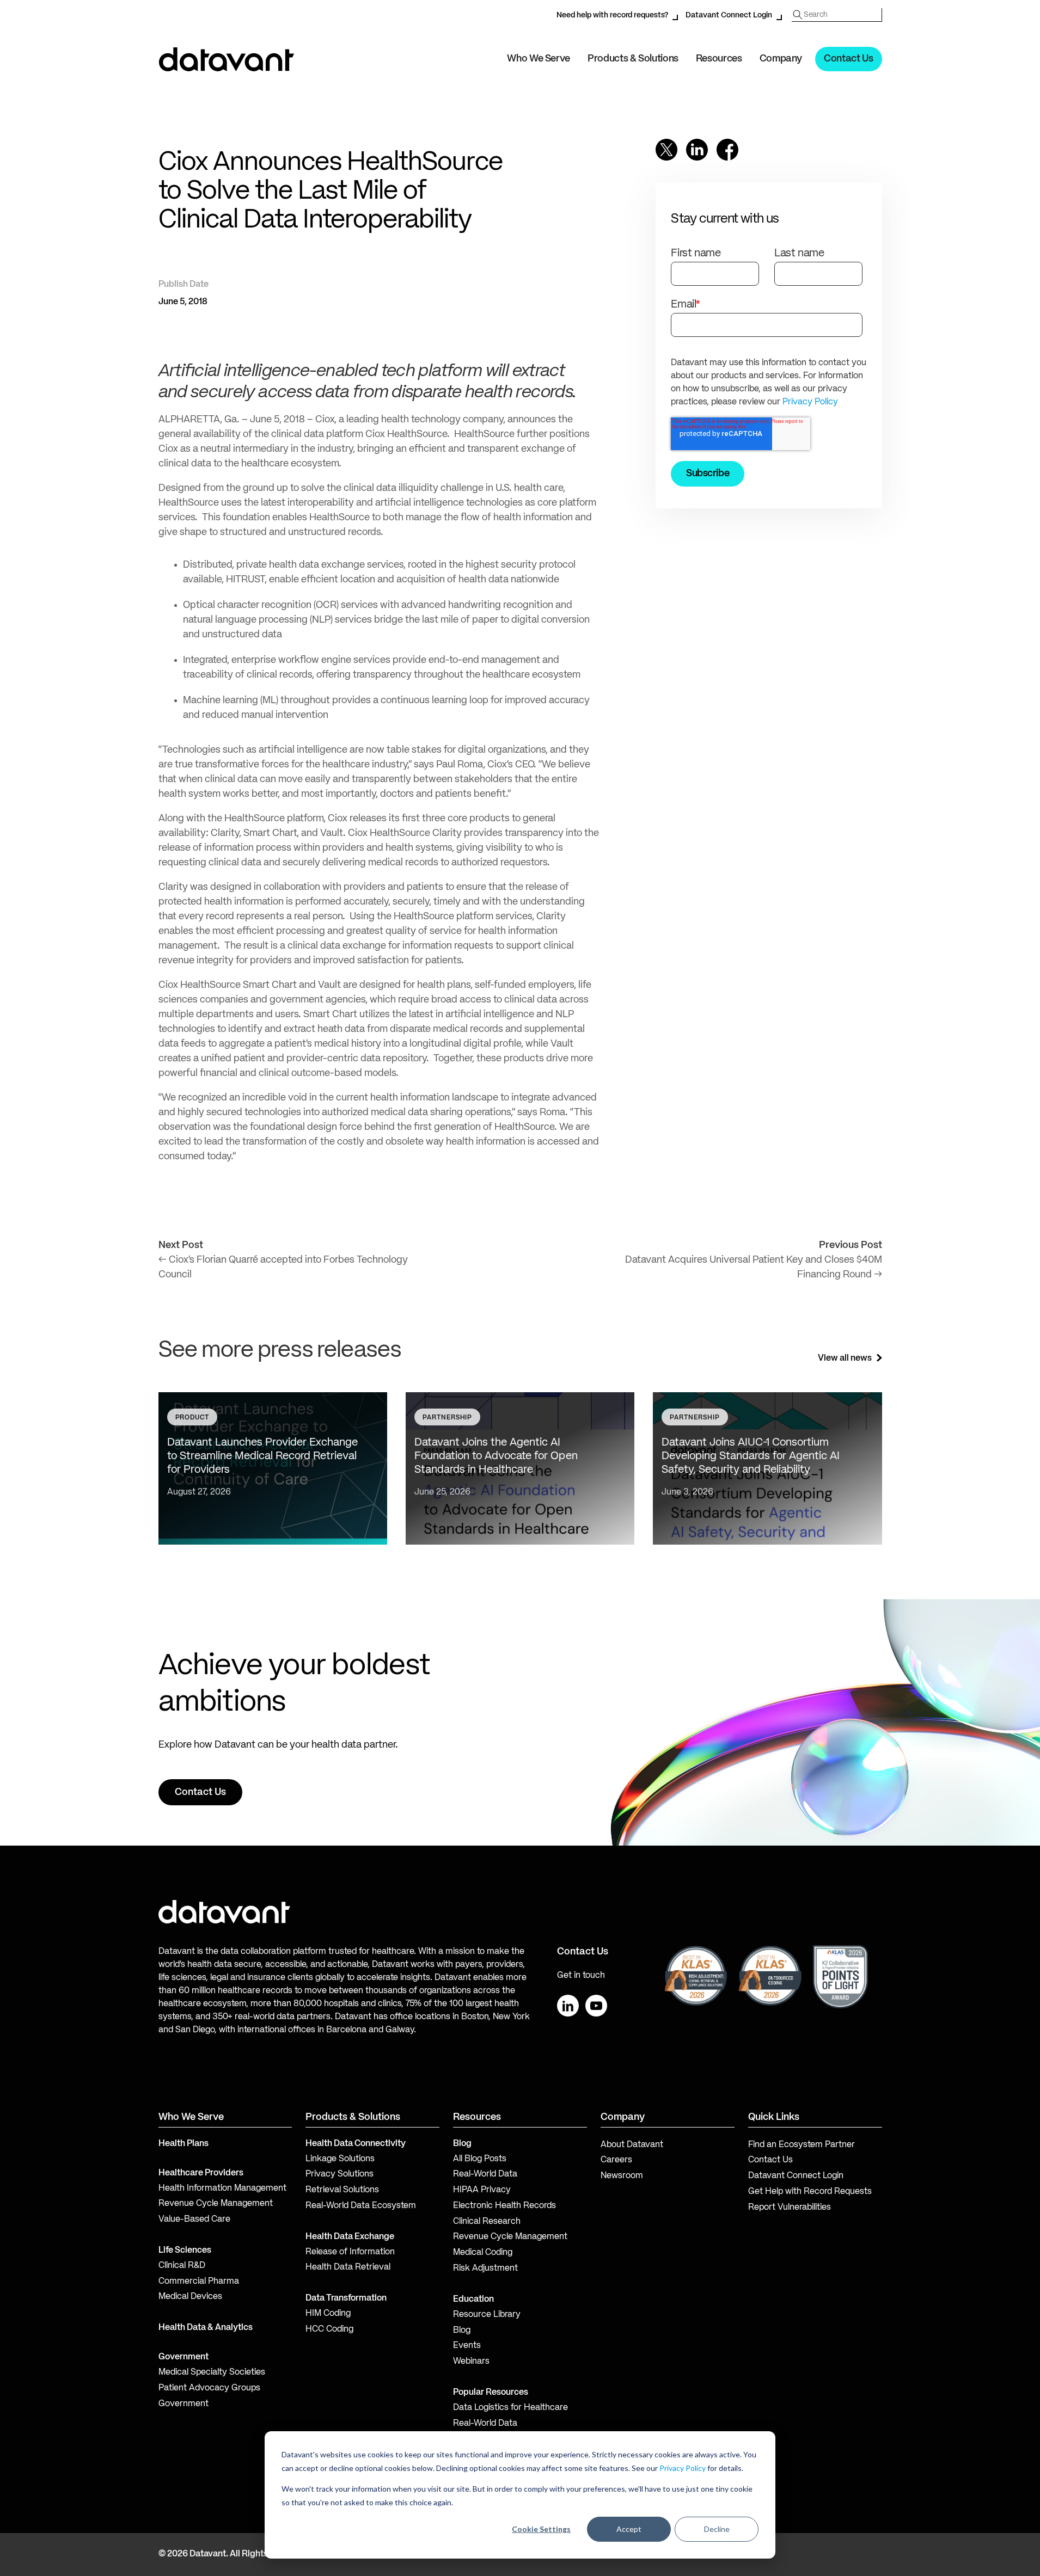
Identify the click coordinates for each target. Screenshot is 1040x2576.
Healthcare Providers (201, 2173)
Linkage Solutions (340, 2159)
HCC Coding (329, 2329)
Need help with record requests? (612, 15)
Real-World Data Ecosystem (361, 2206)
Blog (462, 2331)
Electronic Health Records (504, 2206)
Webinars (471, 2362)
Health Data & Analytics (206, 2328)
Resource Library (487, 2315)
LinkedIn (568, 2006)
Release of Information (350, 2252)
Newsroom (622, 2176)
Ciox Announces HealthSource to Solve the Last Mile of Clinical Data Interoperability (331, 192)
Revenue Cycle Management (216, 2204)
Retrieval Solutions (342, 2190)
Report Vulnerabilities (790, 2208)
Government (183, 2357)
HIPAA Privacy (482, 2190)
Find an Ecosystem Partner (802, 2145)
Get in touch (581, 1976)
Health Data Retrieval (348, 2267)
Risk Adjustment (485, 2268)
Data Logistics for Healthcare (510, 2408)
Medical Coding (483, 2253)
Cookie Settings (541, 2529)
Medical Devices (190, 2297)
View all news (845, 1358)
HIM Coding (328, 2314)
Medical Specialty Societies (212, 2372)
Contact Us (848, 59)
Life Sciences (185, 2251)
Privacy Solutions (339, 2174)
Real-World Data (485, 2174)
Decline (717, 2529)
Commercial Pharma (199, 2282)
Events (467, 2346)
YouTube (596, 2006)
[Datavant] (227, 59)
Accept (629, 2529)
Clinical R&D (182, 2266)
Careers (616, 2160)
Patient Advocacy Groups (209, 2388)
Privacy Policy (683, 2468)
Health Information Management (222, 2188)
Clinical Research (487, 2222)
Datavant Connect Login (729, 15)
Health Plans (183, 2144)
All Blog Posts (480, 2159)
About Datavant (632, 2145)
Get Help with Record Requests (810, 2192)
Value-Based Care (194, 2220)
